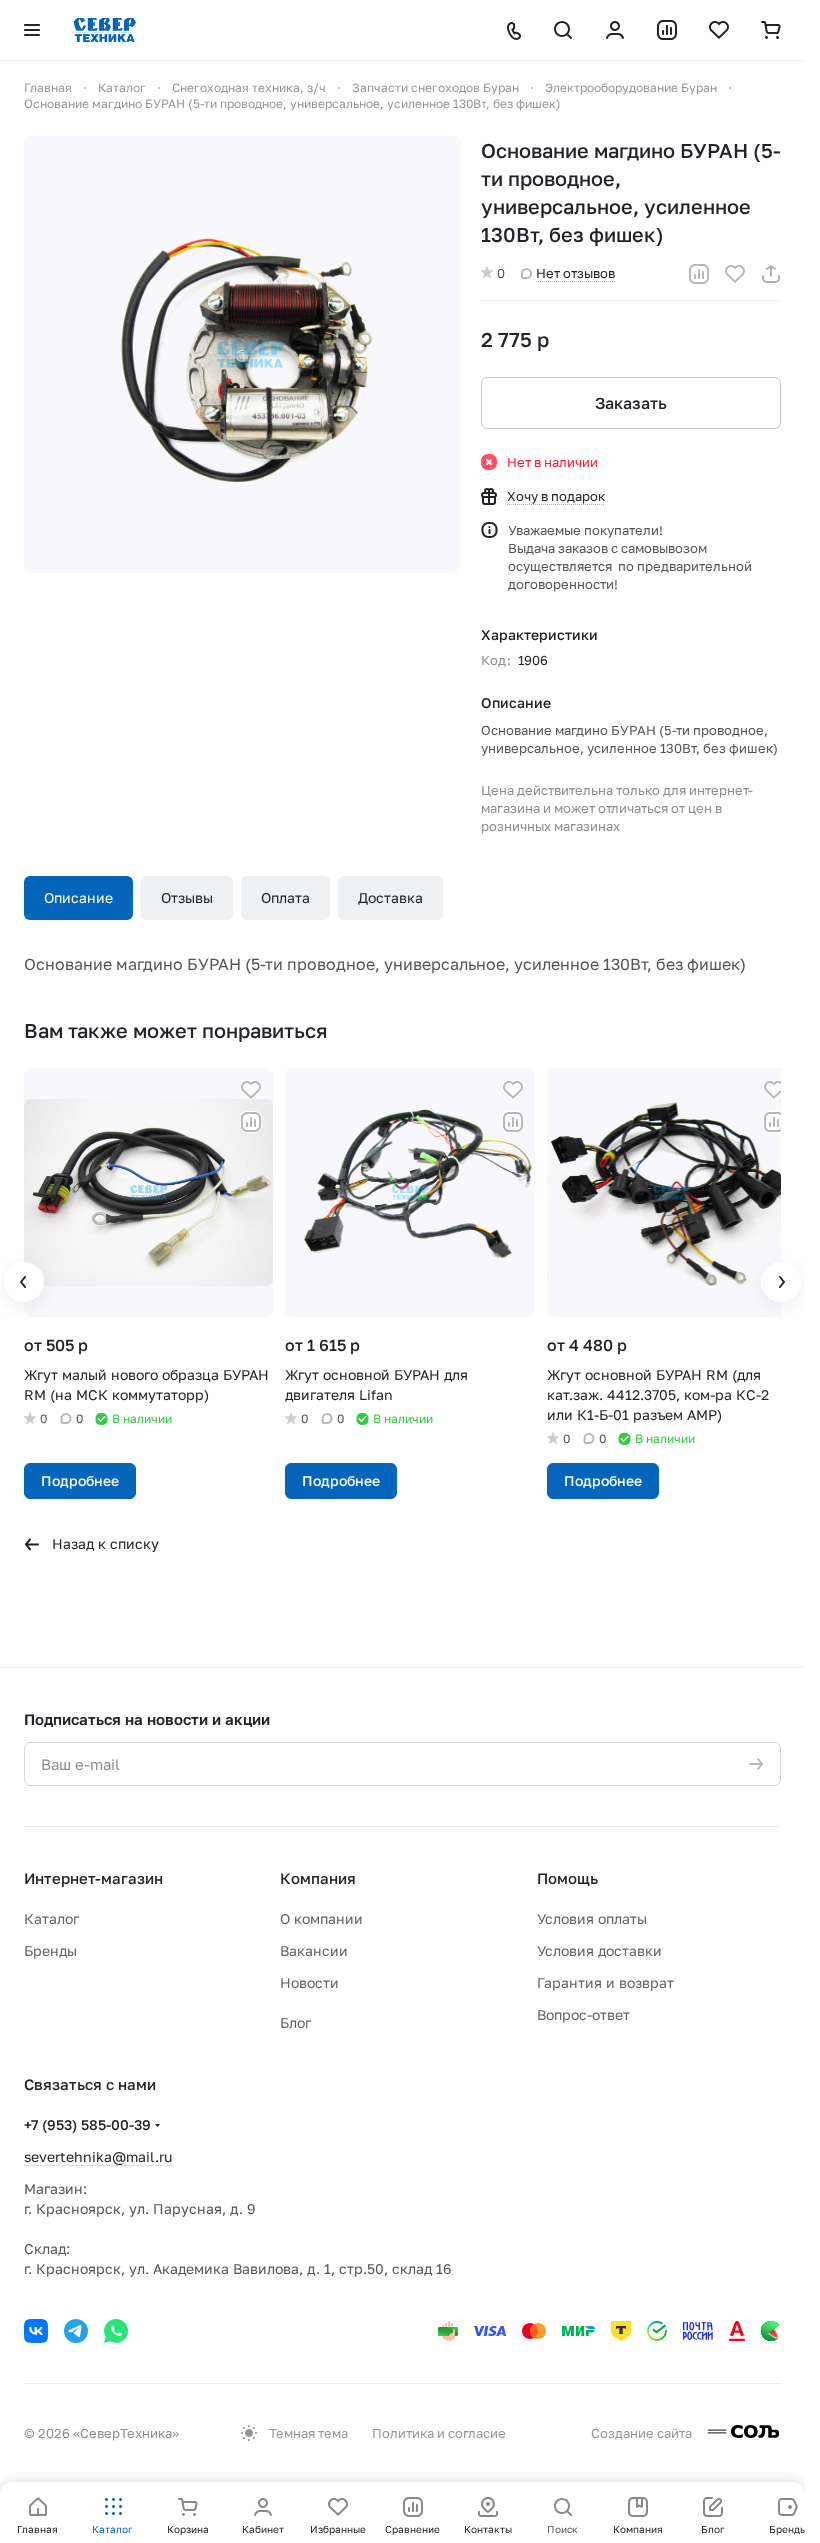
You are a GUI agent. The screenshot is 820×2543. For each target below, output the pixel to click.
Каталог (51, 1918)
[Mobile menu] (32, 30)
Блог (295, 2022)
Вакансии (314, 1950)
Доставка (390, 897)
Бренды (50, 1950)
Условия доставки (599, 1950)
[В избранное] (735, 274)
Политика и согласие (439, 2433)
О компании (321, 1918)
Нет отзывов (575, 273)
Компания (318, 1878)
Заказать (631, 403)
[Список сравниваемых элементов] (667, 30)
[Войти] (615, 30)
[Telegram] (76, 2331)
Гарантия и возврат (605, 1982)
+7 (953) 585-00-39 (87, 2124)
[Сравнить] (699, 274)
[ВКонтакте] (36, 2331)
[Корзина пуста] (771, 30)
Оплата (285, 897)
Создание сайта (643, 2433)
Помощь (567, 1878)
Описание (78, 897)
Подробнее (80, 1475)
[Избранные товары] (719, 30)
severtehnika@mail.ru (98, 2156)
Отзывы (187, 897)
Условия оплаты (592, 1918)
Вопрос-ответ (583, 2014)
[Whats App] (116, 2331)
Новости (309, 1982)
